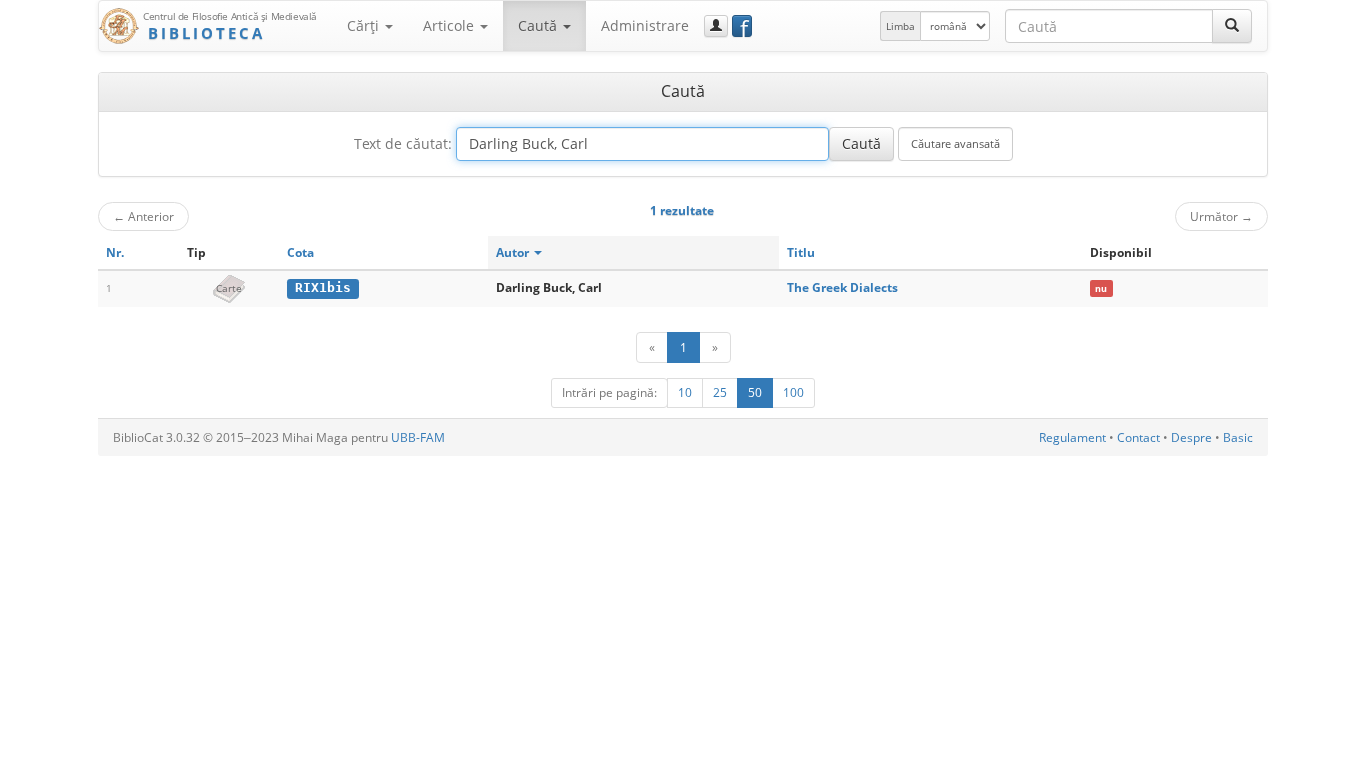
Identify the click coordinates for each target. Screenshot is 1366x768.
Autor (514, 252)
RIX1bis (323, 287)
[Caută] (1232, 26)
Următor (1221, 216)
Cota (300, 252)
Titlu (801, 252)
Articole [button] (450, 25)
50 (755, 392)
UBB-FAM (418, 437)
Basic (1238, 437)
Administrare (645, 25)
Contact (1138, 437)
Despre (1191, 437)
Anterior (143, 216)
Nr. (115, 252)
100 (793, 392)
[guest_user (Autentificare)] (716, 26)
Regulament (1072, 437)
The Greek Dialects (842, 287)
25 (720, 392)
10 (685, 392)
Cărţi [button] (365, 25)
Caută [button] (539, 25)
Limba (900, 26)
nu (1101, 288)
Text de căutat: (403, 143)
